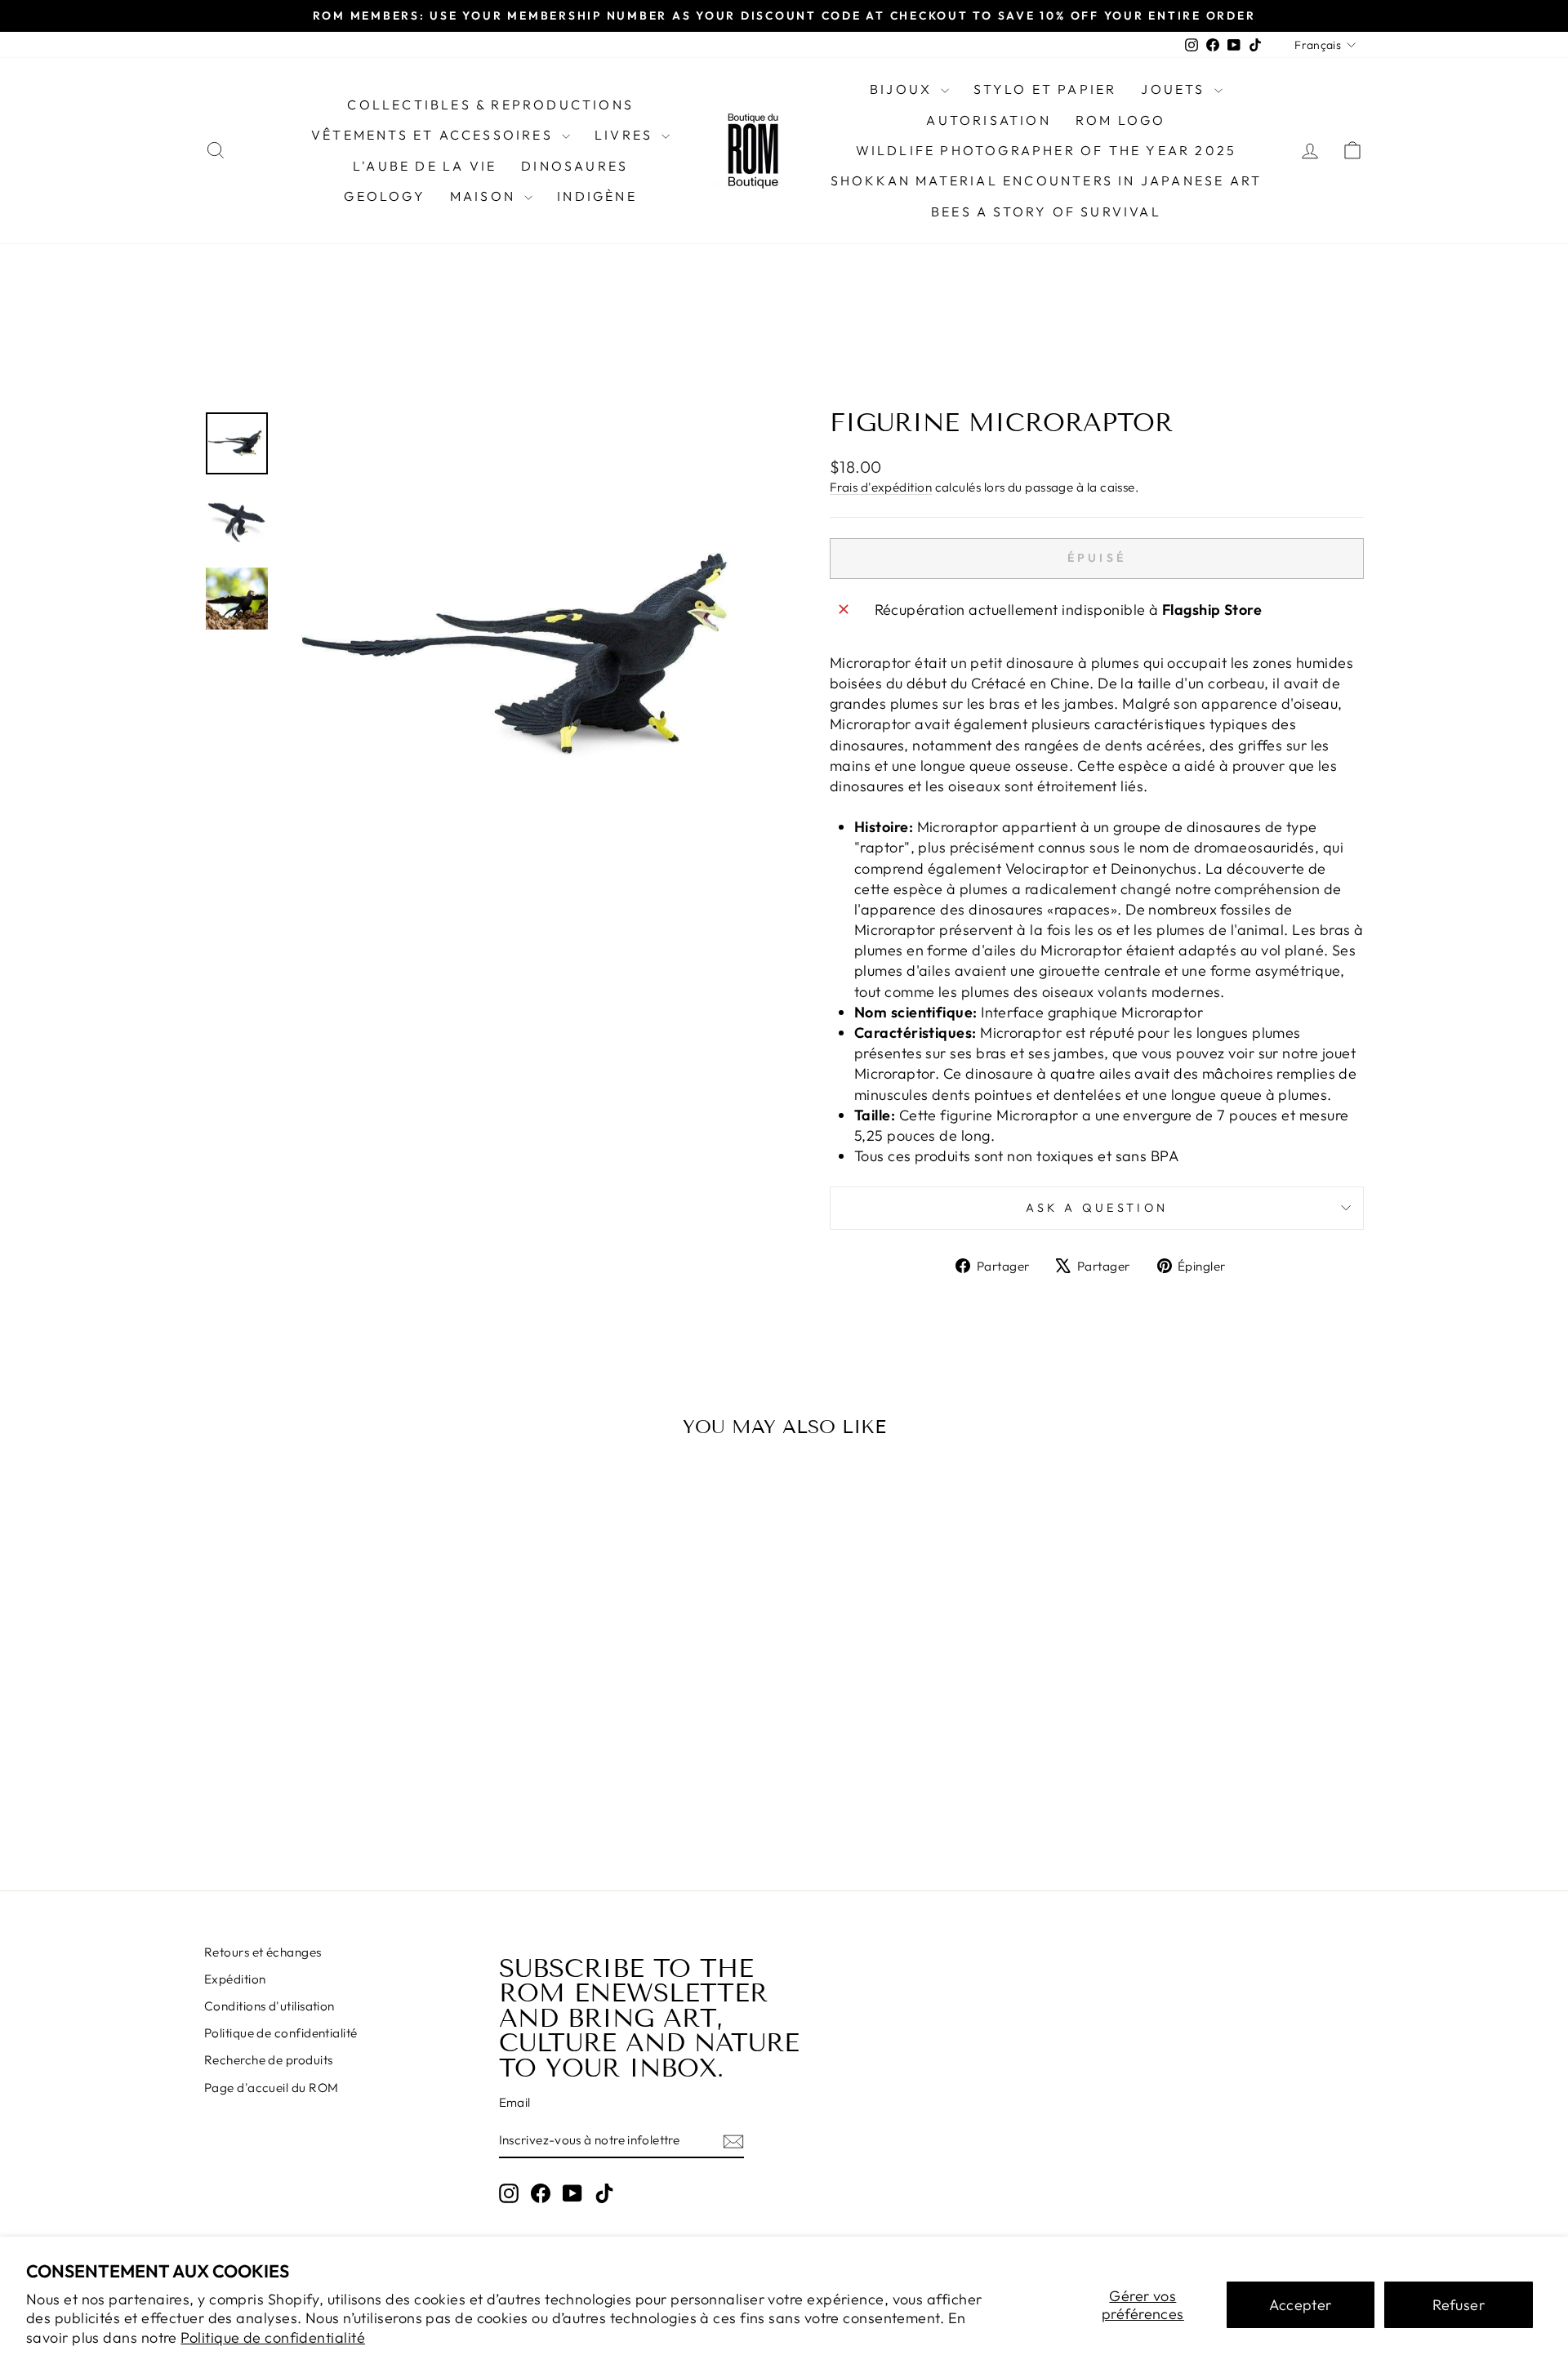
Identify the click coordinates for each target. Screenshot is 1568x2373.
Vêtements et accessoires (434, 135)
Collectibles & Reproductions (490, 105)
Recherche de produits (268, 2060)
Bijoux (903, 89)
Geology (384, 196)
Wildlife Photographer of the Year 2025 (1047, 150)
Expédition (235, 1979)
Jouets (1175, 89)
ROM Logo (1121, 120)
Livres (626, 135)
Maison (485, 196)
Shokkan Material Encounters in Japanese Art (1047, 180)
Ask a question (1097, 1208)
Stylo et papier (1045, 89)
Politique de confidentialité (273, 2337)
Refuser (1459, 2305)
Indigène (597, 196)
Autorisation (988, 120)
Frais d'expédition (881, 487)
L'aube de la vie (425, 166)
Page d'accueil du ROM (271, 2088)
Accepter (1301, 2305)
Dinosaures (575, 166)
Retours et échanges (263, 1952)
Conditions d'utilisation (269, 2006)
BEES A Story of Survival (1046, 211)
